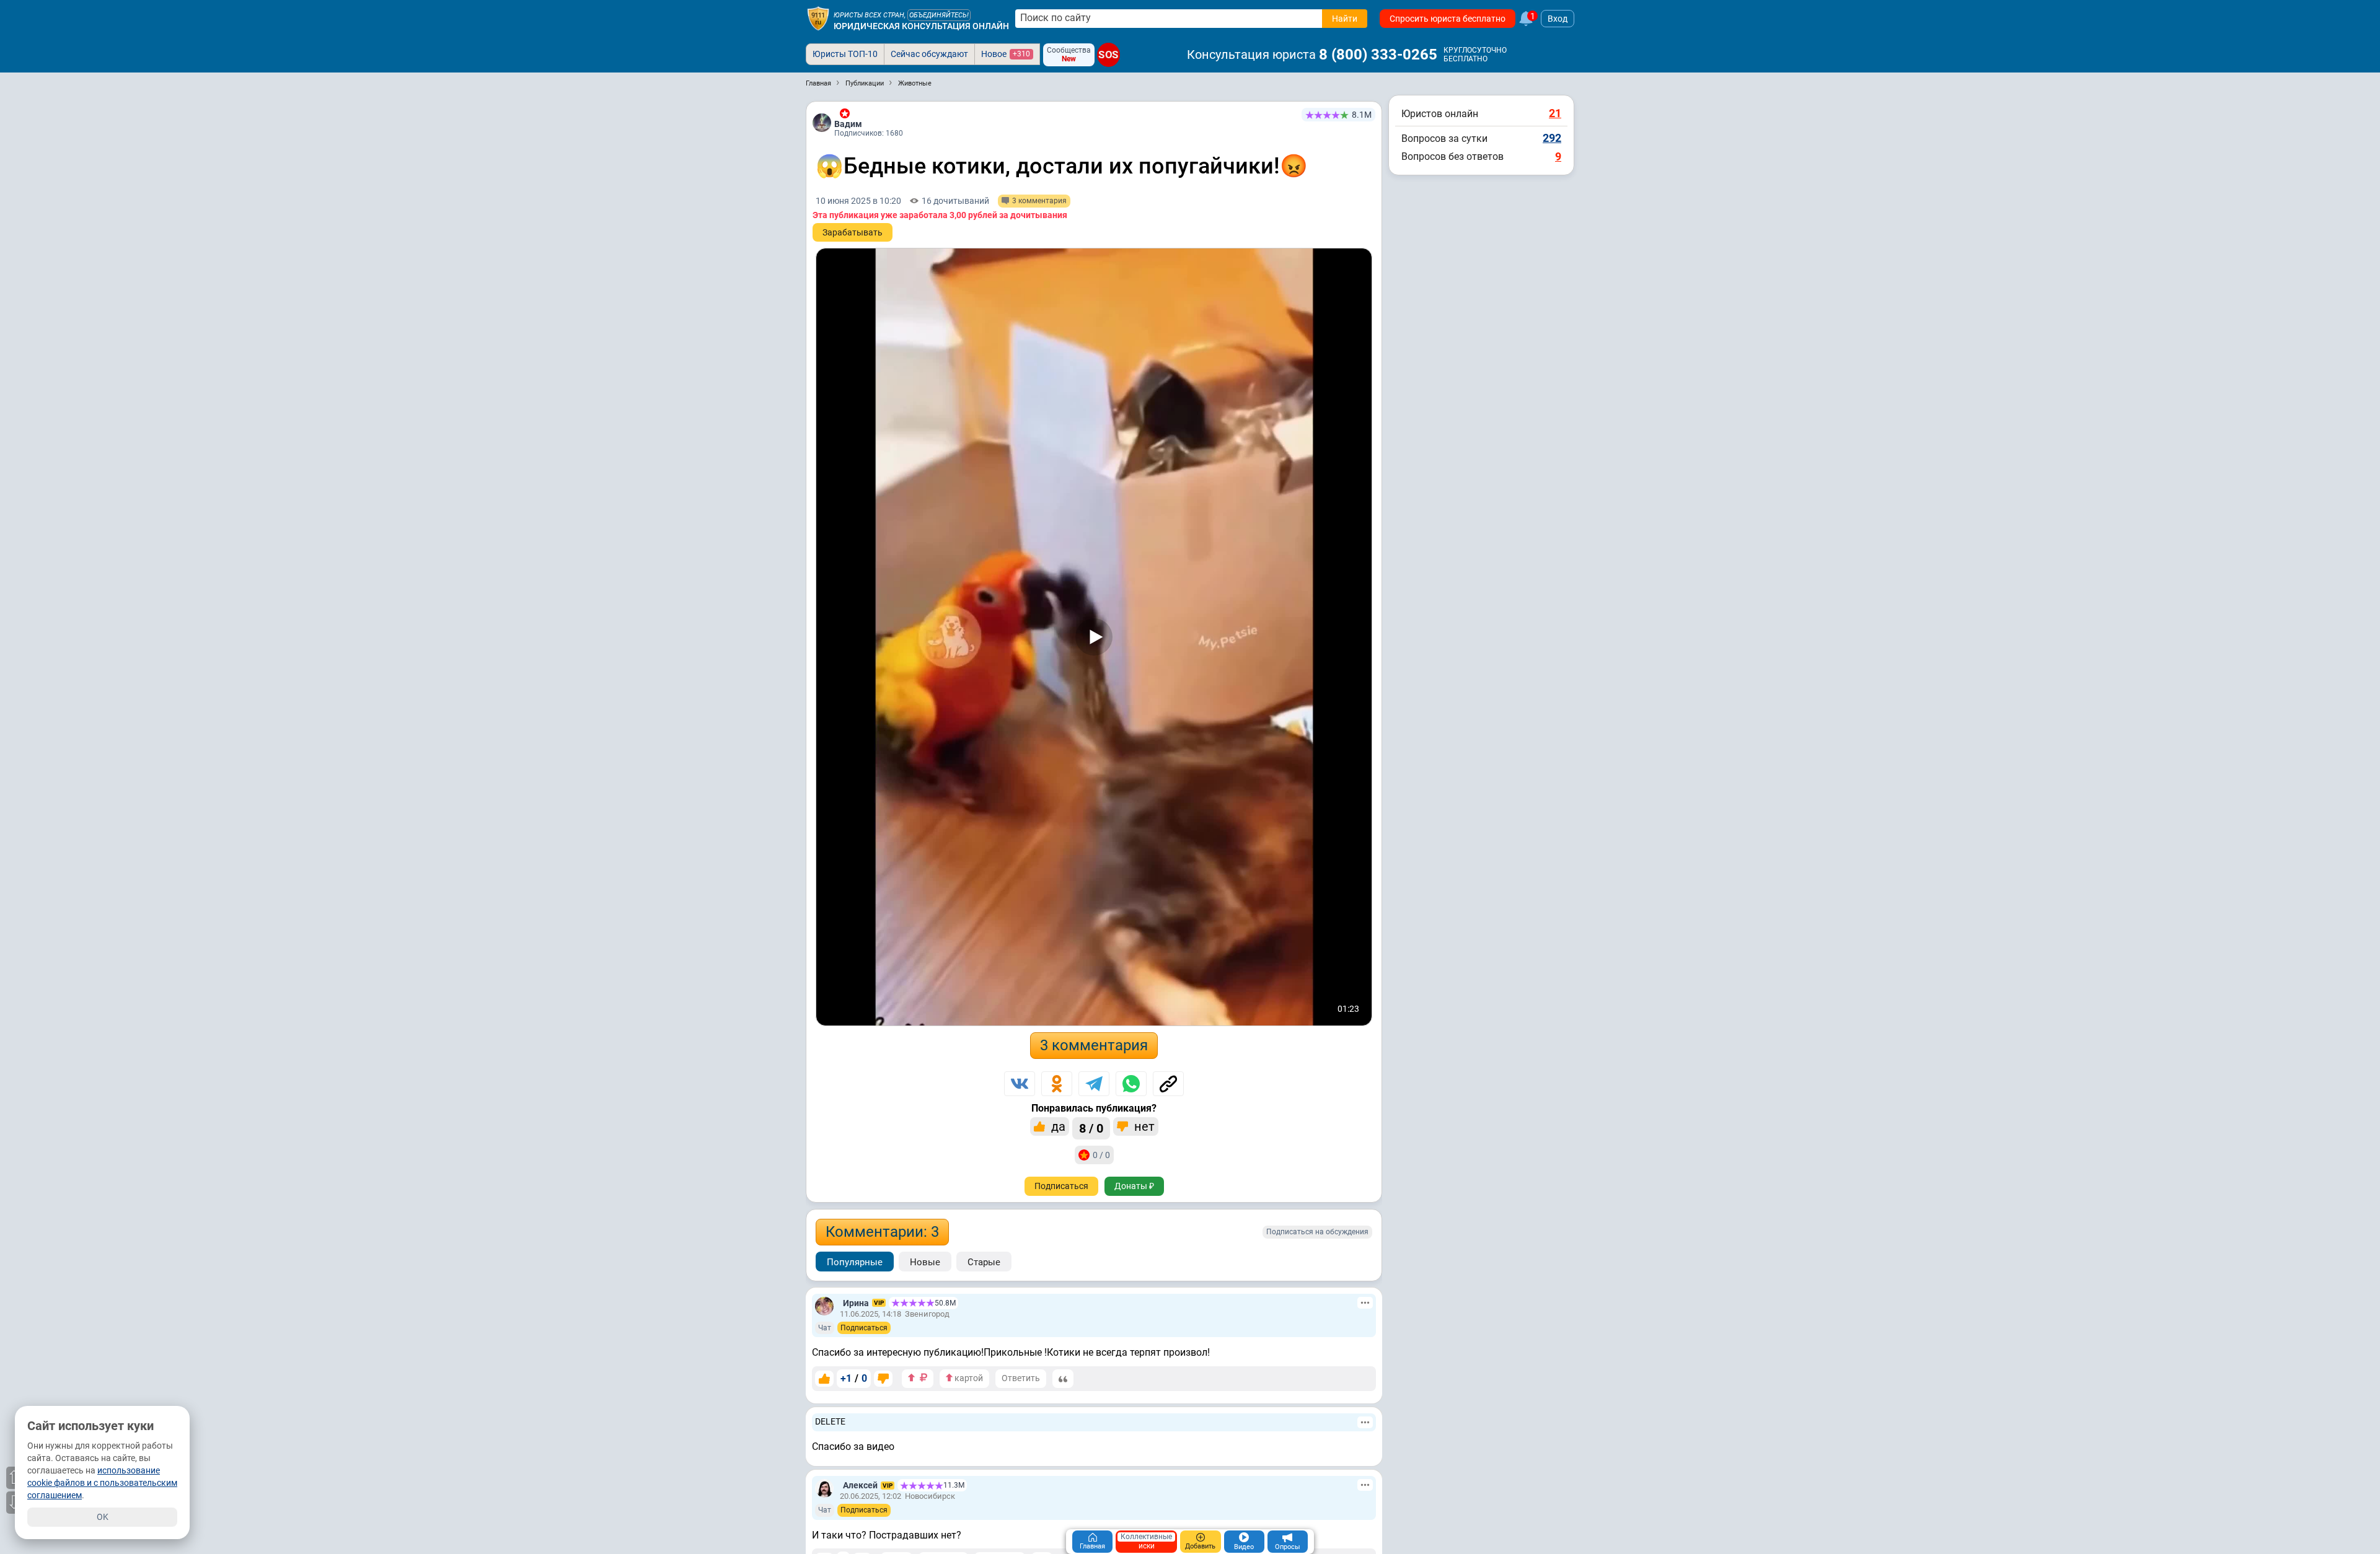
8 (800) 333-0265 (1378, 55)
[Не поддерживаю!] (883, 1379)
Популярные (855, 1262)
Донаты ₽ (1134, 1186)
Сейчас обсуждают (929, 54)
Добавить (1200, 1546)
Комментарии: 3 (882, 1232)
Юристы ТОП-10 (845, 54)
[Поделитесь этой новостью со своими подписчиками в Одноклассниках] (1057, 1084)
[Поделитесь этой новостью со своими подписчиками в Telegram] (1094, 1084)
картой (968, 1378)
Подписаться (1061, 1186)
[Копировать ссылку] (1168, 1084)
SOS (1108, 55)
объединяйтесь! (939, 15)
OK (103, 1517)
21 (1555, 113)
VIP (879, 1303)
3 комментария (1094, 1045)
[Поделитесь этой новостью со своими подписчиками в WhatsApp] (1131, 1084)
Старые (984, 1262)
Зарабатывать (853, 232)
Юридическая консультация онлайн (921, 26)
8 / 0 (1091, 1128)
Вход (1558, 19)
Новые (925, 1262)
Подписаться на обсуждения (1317, 1232)
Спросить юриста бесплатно (1448, 19)
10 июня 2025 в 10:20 (858, 201)
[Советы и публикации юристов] (818, 19)
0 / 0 (1101, 1155)
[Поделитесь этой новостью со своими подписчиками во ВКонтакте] (1020, 1084)
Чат (825, 1328)
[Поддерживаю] (824, 1379)
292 (1552, 138)
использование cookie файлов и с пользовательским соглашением (102, 1483)
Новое (1006, 54)
